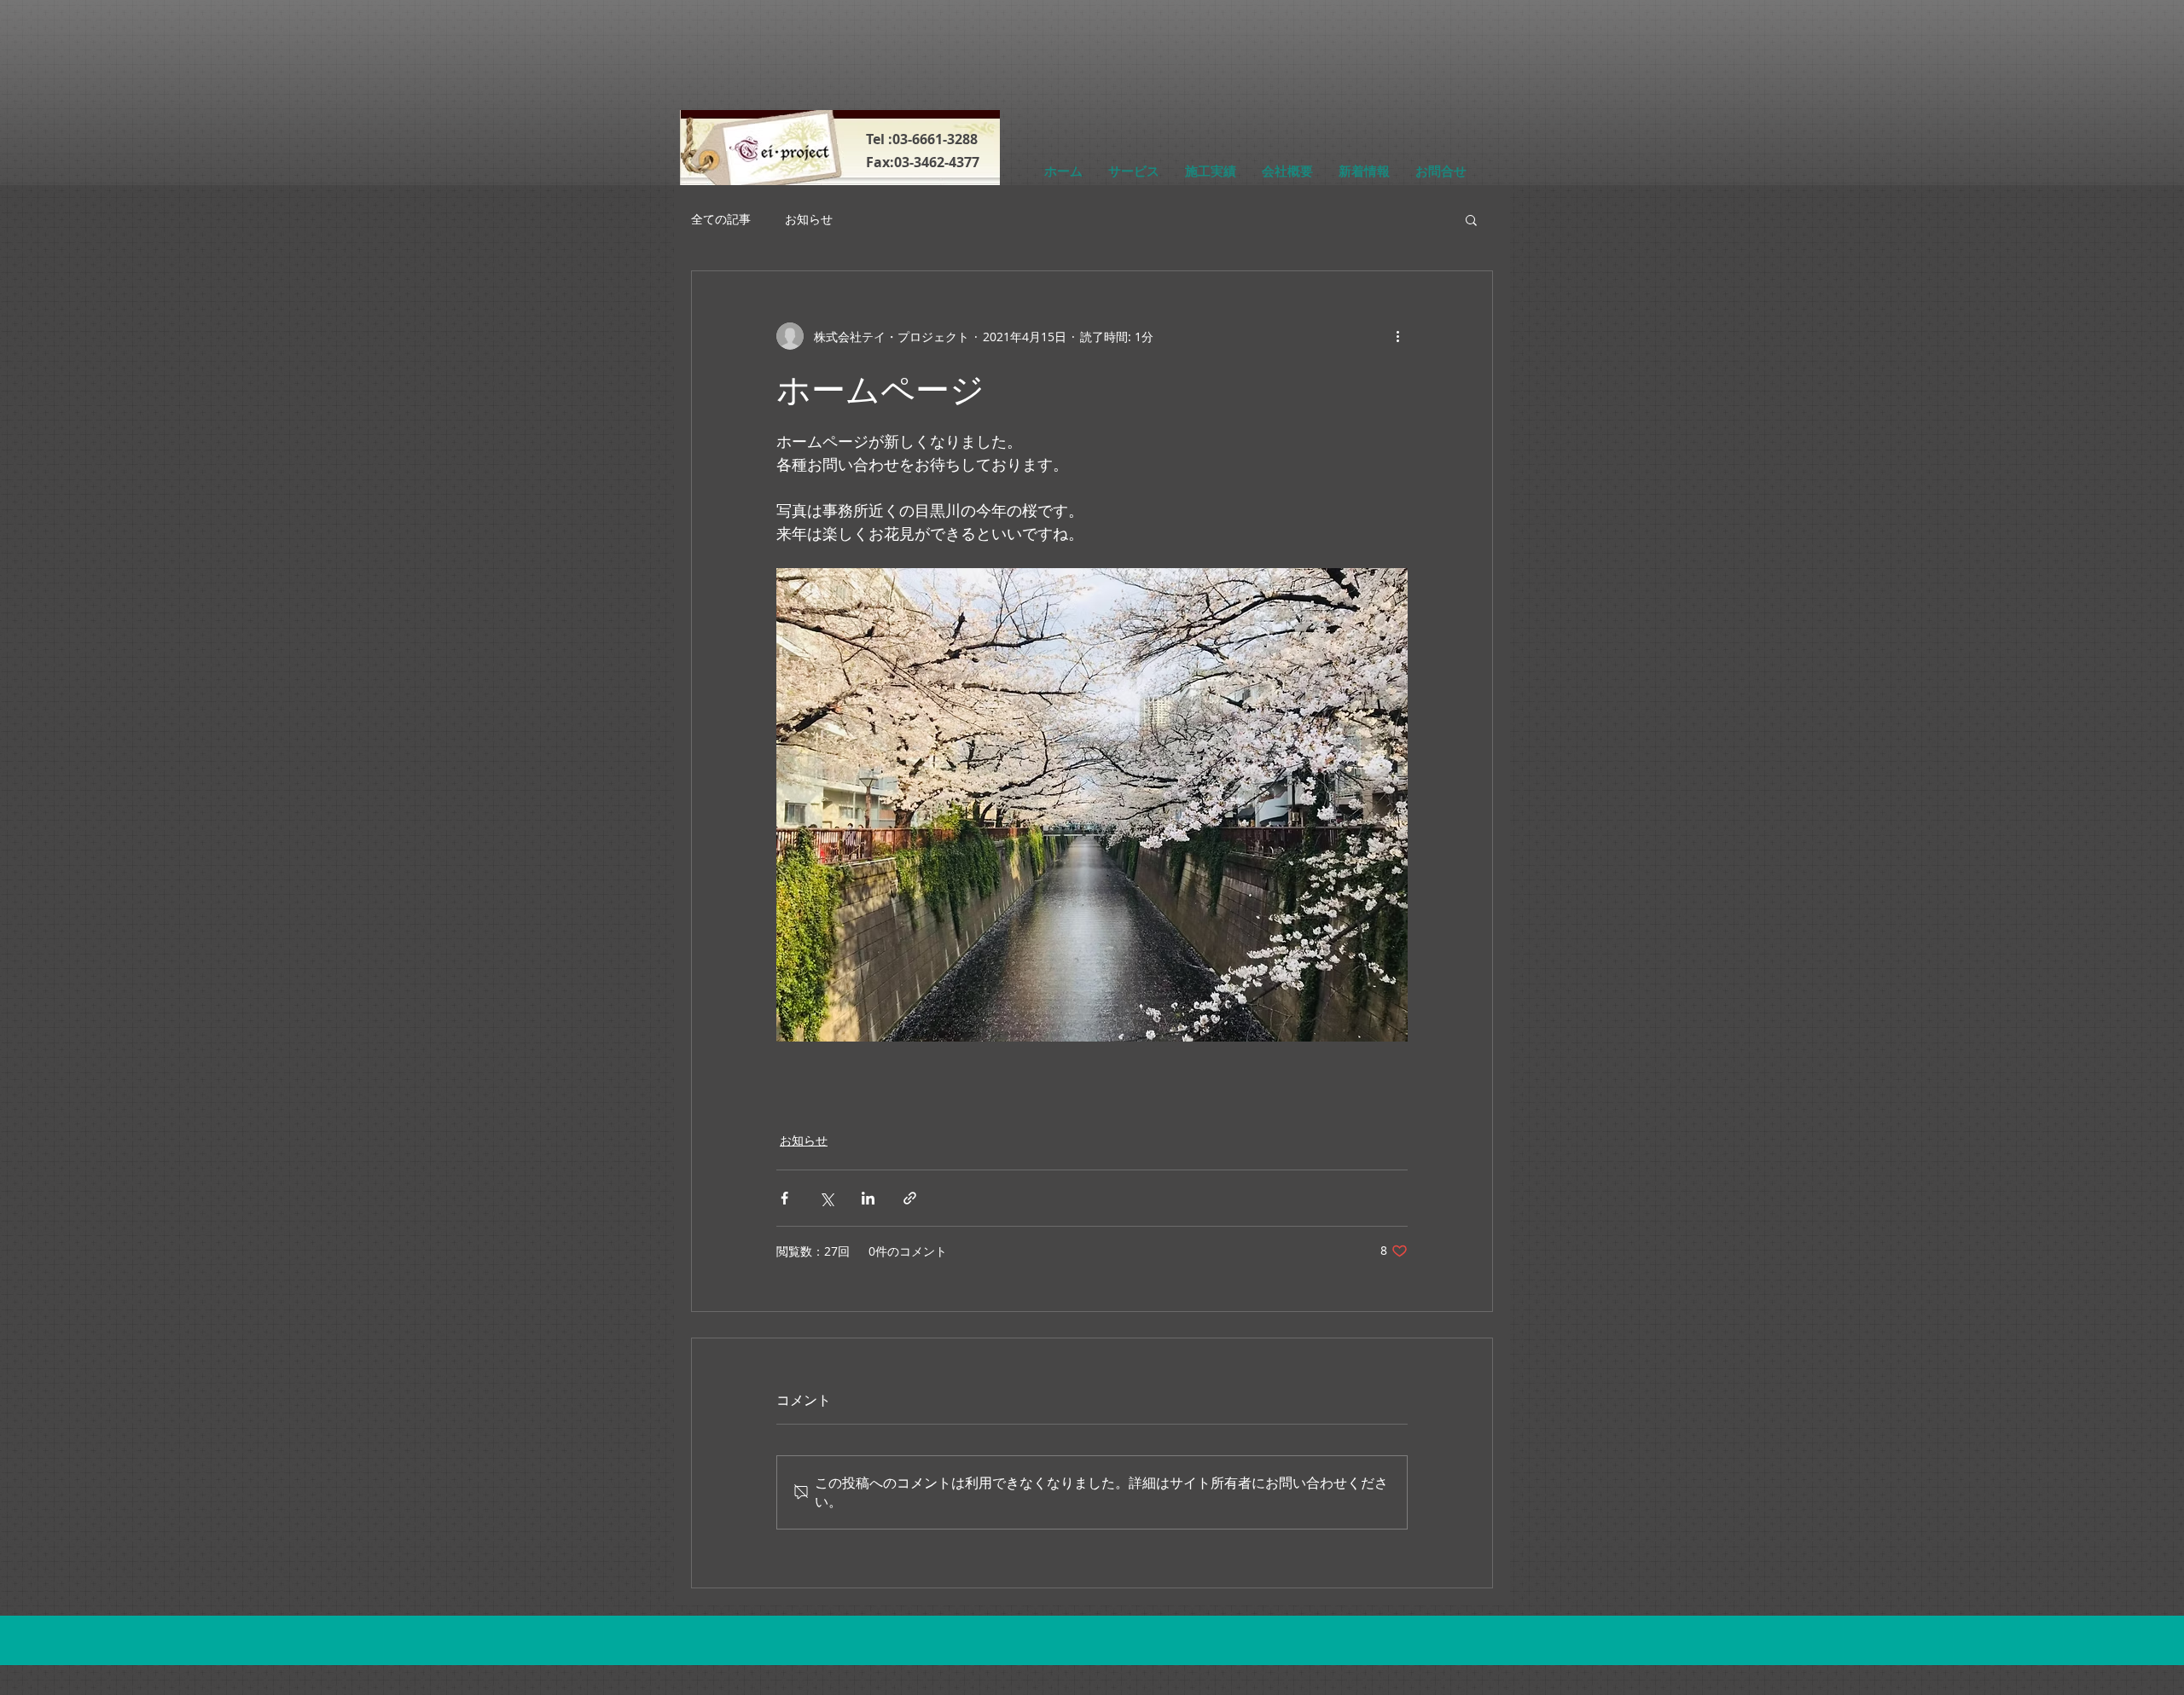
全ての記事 (721, 219)
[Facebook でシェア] (784, 1198)
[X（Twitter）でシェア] (826, 1198)
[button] (1471, 219)
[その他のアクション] (1397, 336)
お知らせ (809, 219)
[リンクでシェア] (910, 1198)
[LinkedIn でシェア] (868, 1198)
